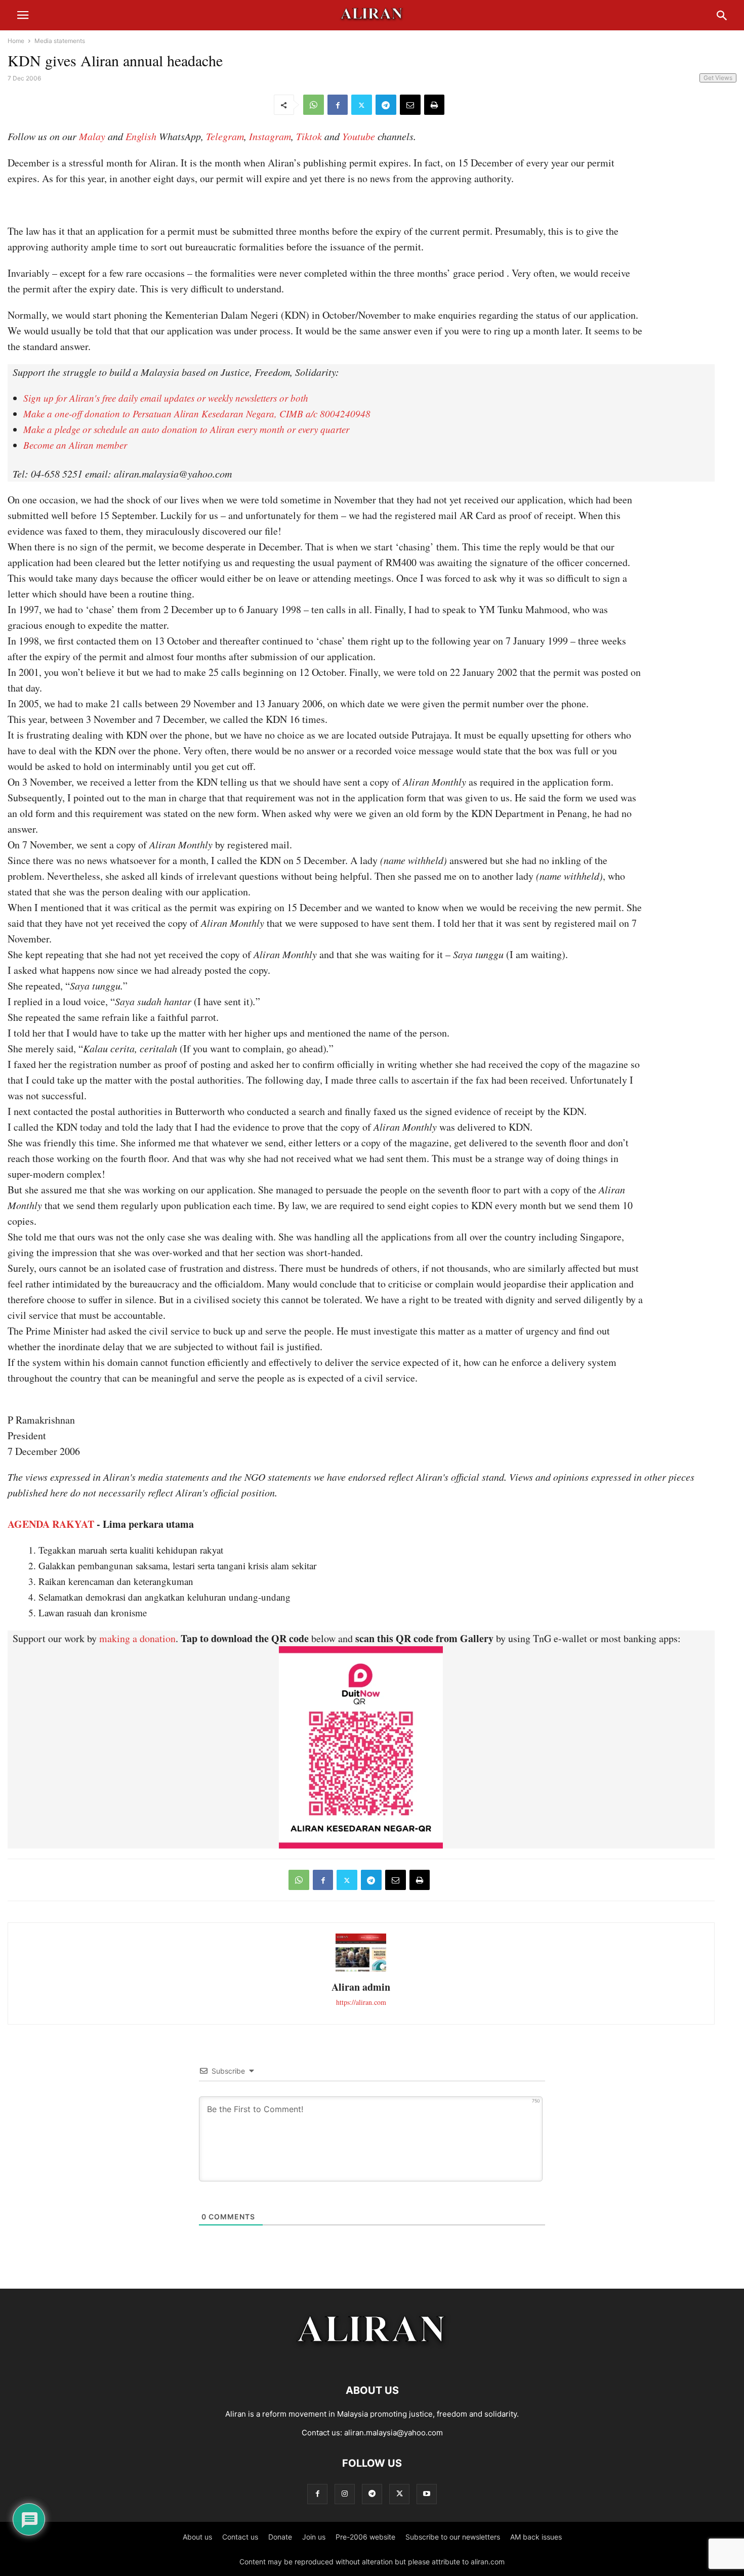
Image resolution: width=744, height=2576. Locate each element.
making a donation (137, 1638)
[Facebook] (338, 105)
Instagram (270, 136)
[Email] (410, 105)
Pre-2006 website (365, 2537)
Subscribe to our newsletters (453, 2537)
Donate (280, 2537)
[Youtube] (427, 2494)
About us (197, 2537)
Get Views (718, 78)
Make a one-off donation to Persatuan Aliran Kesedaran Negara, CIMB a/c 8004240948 (197, 414)
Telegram (225, 136)
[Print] (434, 105)
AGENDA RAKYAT (51, 1524)
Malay (92, 136)
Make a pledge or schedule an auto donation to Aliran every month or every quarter (186, 429)
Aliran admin (361, 1987)
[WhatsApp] (314, 105)
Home (16, 41)
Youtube (359, 136)
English (141, 136)
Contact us (240, 2537)
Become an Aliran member (75, 445)
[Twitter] (362, 105)
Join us (314, 2537)
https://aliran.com (361, 2002)
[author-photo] (361, 1970)
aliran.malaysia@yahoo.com (394, 2433)
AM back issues (536, 2537)
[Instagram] (345, 2494)
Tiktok (309, 136)
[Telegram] (386, 105)
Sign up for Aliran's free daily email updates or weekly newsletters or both (166, 398)
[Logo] (372, 2360)
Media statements (60, 41)
